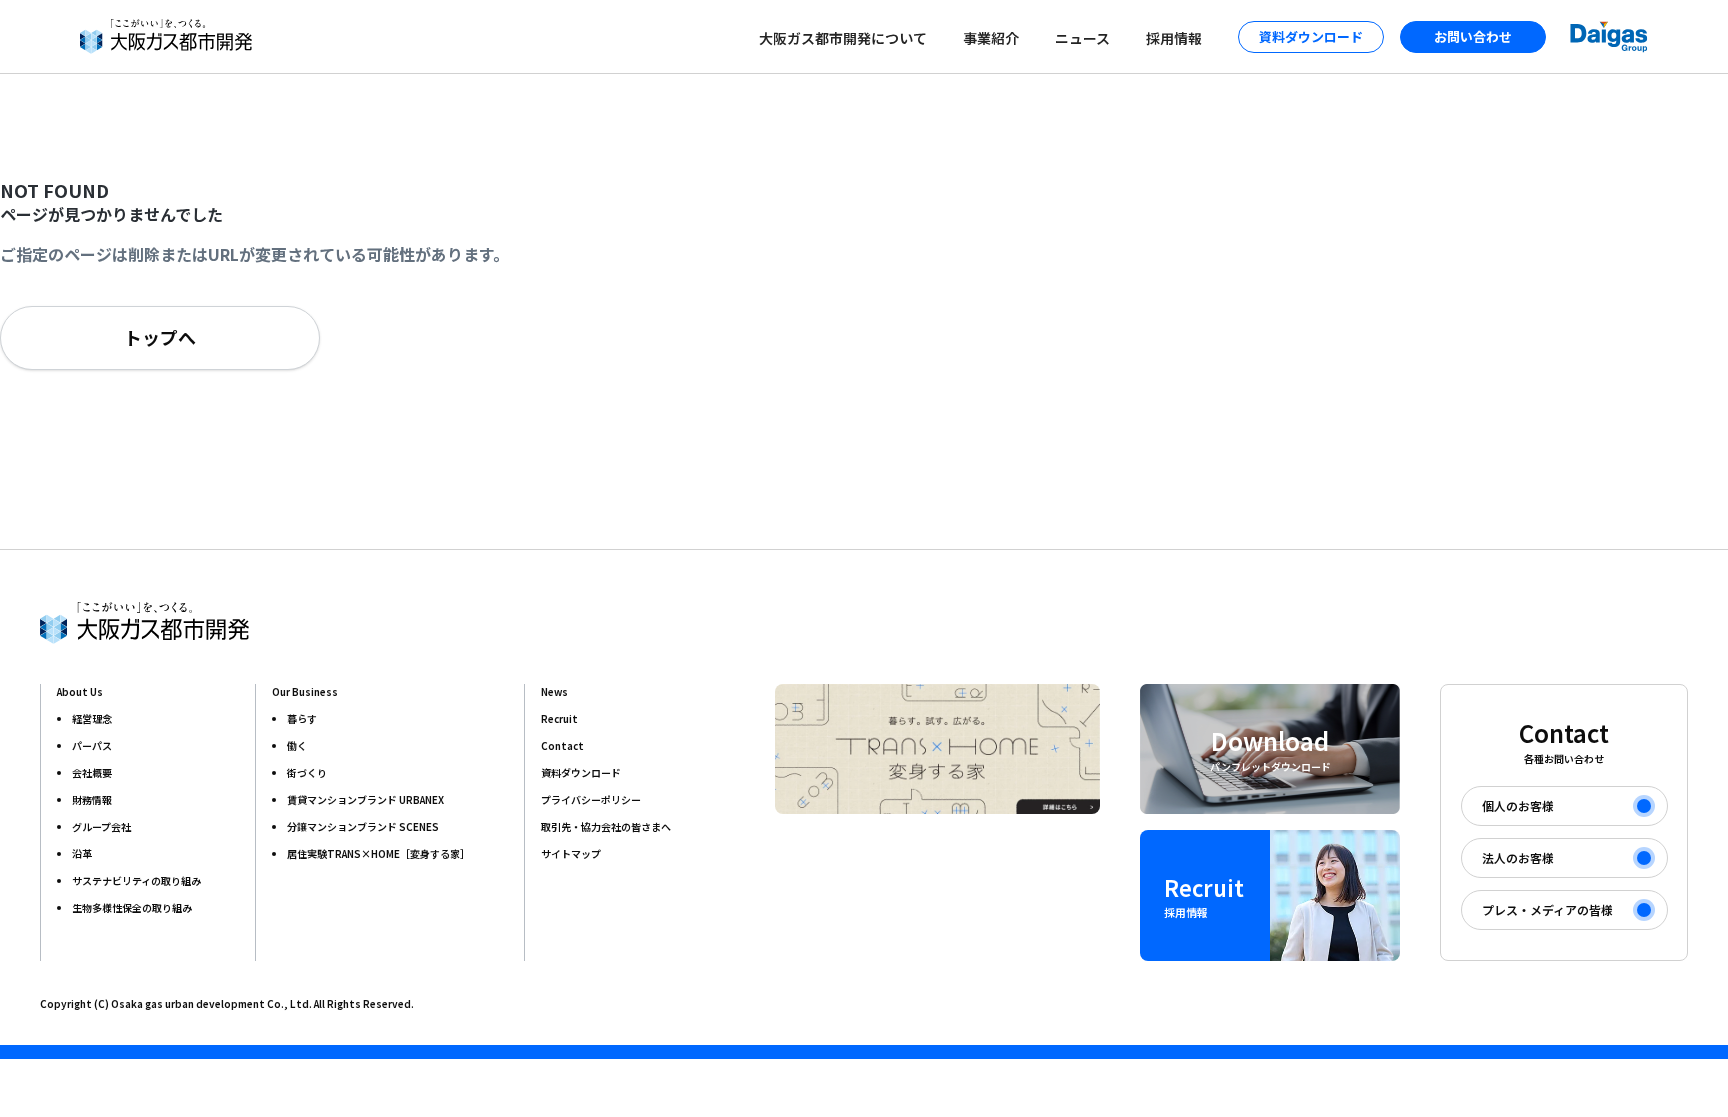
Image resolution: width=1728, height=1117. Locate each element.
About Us (80, 691)
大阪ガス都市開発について (843, 38)
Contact (562, 745)
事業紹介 (991, 38)
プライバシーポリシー (591, 799)
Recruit (559, 718)
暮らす (302, 718)
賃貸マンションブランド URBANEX (365, 799)
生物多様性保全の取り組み (132, 907)
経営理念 (92, 718)
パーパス (92, 745)
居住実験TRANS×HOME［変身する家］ (378, 853)
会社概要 (92, 772)
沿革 (82, 853)
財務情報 (92, 799)
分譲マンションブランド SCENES (363, 826)
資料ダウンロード (581, 772)
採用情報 (1174, 38)
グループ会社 (101, 826)
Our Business (305, 691)
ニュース (1082, 38)
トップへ (160, 337)
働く (297, 745)
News (554, 691)
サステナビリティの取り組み (136, 880)
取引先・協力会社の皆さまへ (606, 826)
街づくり (307, 772)
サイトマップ (571, 853)
